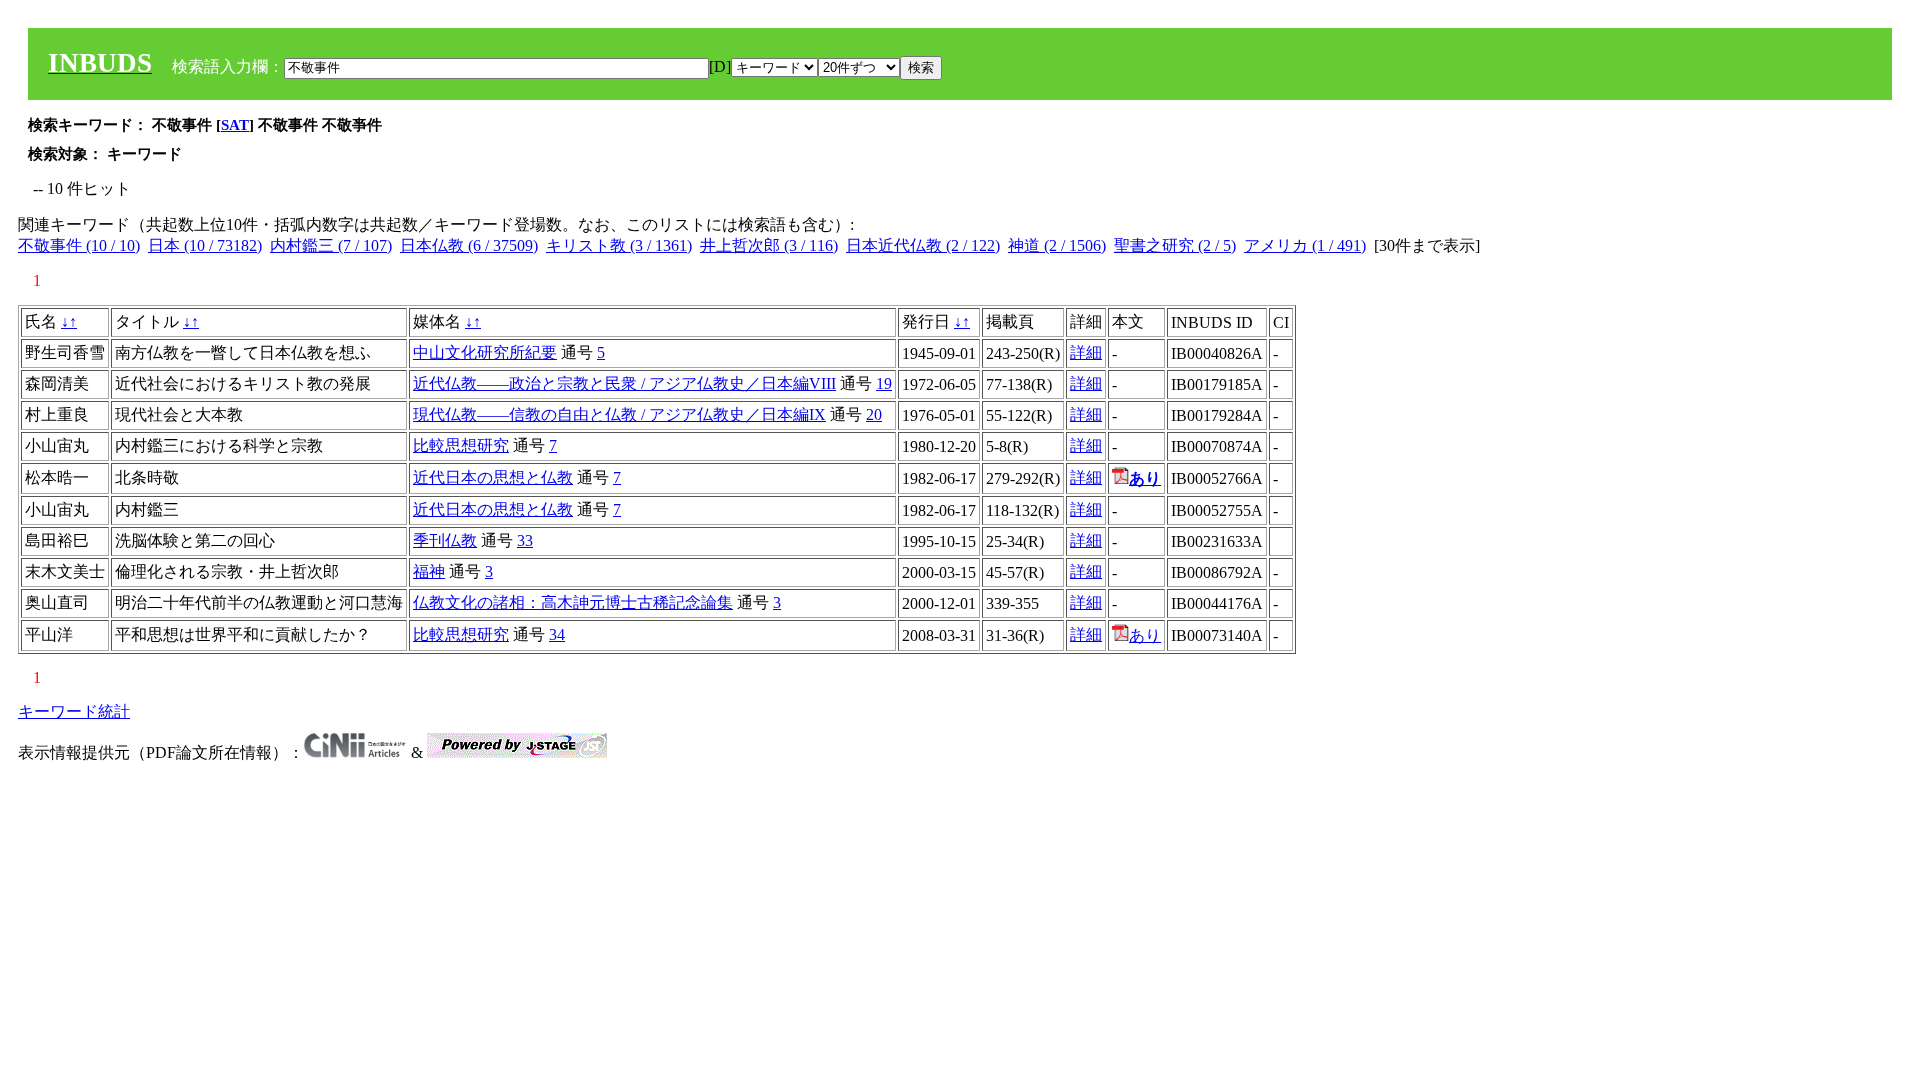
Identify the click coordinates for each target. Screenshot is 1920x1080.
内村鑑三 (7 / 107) (331, 245)
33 (525, 540)
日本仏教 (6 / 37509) (469, 245)
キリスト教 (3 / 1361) (619, 245)
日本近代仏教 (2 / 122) (923, 245)
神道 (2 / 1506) (1057, 245)
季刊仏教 (445, 540)
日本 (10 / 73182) (205, 245)
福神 (429, 571)
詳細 (1086, 352)
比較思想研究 (461, 445)
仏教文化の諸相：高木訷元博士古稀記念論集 (573, 602)
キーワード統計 (74, 711)
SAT (235, 125)
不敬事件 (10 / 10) (79, 245)
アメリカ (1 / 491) (1305, 245)
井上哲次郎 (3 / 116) (769, 245)
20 (874, 414)
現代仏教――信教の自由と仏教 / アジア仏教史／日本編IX (619, 414)
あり (1145, 635)
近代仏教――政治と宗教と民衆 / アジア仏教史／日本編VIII (624, 383)
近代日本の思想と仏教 (493, 477)
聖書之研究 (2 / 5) (1175, 245)
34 (557, 634)
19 (884, 383)
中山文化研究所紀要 (485, 352)
